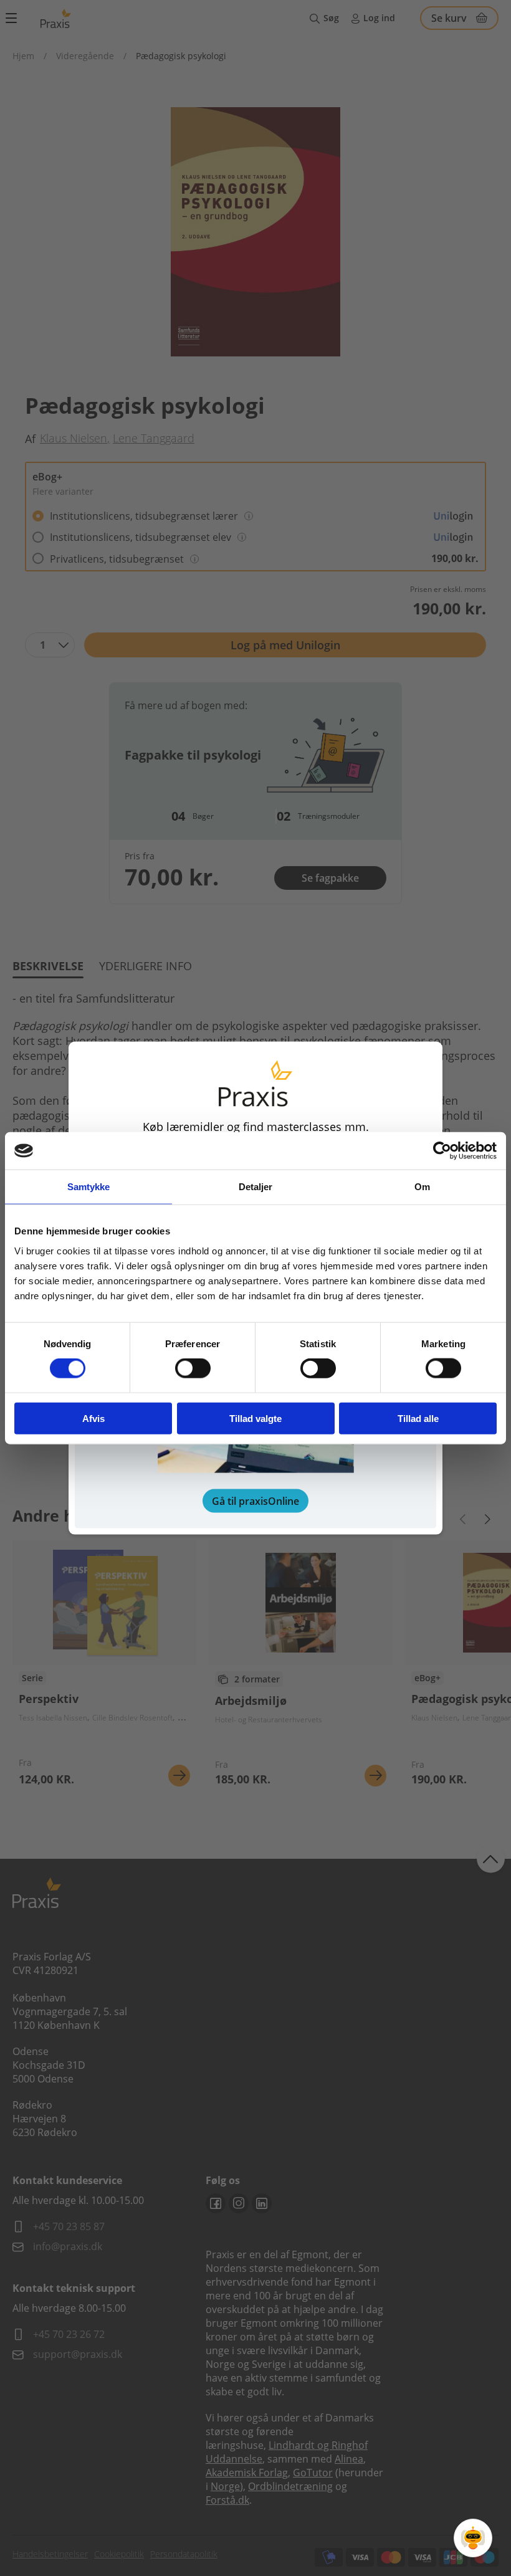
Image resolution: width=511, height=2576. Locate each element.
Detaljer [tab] (256, 1187)
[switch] (193, 1368)
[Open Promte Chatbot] (473, 2538)
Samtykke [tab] (89, 1187)
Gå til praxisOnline (255, 1500)
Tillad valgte (255, 1418)
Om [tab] (422, 1187)
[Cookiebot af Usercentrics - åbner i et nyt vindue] (442, 1151)
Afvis (93, 1418)
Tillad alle (418, 1418)
